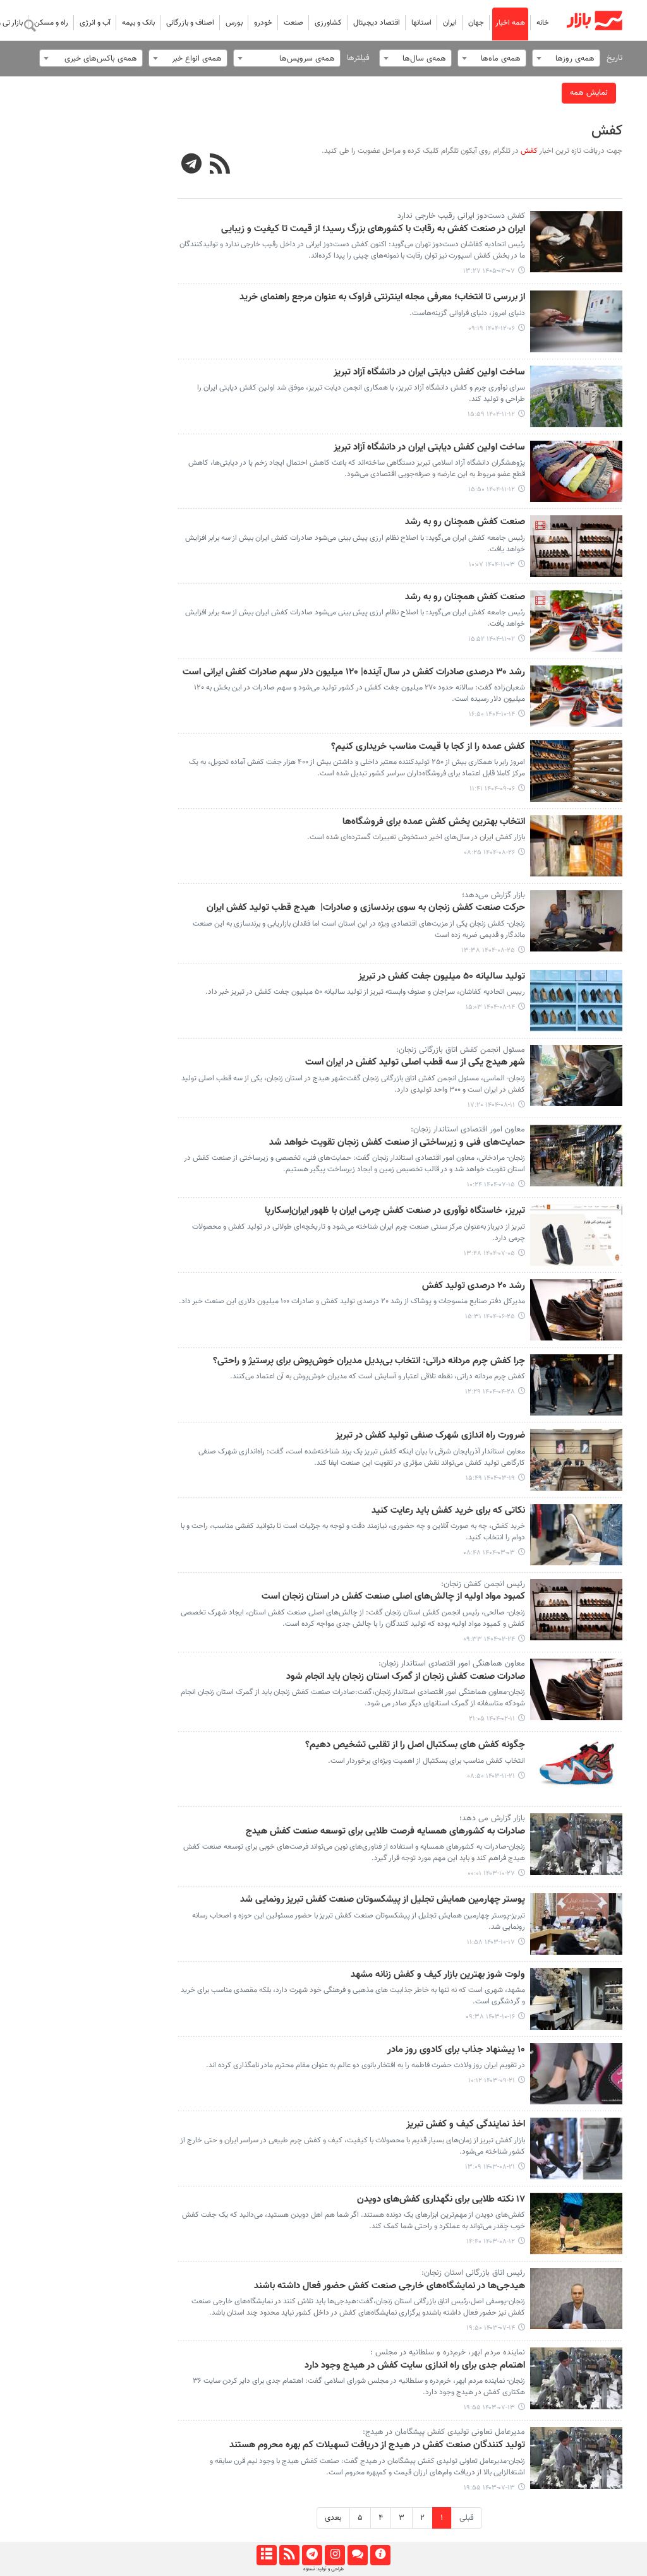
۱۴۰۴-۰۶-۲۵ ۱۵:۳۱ (490, 1317)
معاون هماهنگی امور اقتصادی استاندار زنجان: (452, 1664)
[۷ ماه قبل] (577, 546)
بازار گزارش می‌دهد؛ (493, 895)
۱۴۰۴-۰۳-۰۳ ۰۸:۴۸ (489, 1553)
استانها (421, 23)
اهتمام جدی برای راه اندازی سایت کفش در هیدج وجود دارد (415, 2366)
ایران (450, 23)
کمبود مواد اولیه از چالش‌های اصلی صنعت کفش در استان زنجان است (393, 1597)
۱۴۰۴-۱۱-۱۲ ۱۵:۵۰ (492, 490)
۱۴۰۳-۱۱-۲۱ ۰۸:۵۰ (491, 1776)
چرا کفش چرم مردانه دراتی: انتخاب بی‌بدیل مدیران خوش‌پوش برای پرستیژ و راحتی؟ (369, 1361)
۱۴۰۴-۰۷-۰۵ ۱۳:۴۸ (489, 1254)
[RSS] (220, 165)
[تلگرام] (312, 2555)
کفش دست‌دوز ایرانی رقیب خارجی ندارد (461, 216)
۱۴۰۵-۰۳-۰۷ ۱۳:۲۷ (489, 271)
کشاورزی (328, 23)
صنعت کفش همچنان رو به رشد (465, 522)
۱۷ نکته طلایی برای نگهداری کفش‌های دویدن (441, 2200)
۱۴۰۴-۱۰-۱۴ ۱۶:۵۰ (492, 714)
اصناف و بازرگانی (190, 23)
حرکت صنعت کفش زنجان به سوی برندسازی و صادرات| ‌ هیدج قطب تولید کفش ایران (366, 908)
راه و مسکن (51, 23)
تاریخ (614, 58)
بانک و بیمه (138, 23)
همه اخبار (510, 23)
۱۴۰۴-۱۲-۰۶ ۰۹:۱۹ (492, 329)
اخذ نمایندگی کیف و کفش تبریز (466, 2125)
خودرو (263, 23)
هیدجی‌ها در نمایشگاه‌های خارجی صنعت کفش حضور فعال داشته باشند (390, 2286)
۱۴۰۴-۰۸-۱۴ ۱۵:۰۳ (490, 1007)
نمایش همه (589, 93)
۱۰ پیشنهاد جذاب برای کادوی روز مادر (456, 2050)
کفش (607, 131)
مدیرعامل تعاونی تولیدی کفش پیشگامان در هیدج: (444, 2432)
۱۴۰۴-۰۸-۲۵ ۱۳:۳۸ (488, 951)
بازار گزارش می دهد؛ (492, 1818)
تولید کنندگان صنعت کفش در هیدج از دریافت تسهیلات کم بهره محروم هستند (377, 2445)
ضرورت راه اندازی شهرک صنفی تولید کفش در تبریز (430, 1436)
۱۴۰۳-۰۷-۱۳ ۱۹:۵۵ (489, 2408)
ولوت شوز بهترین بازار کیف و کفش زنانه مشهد (438, 1975)
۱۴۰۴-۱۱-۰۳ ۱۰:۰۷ (492, 565)
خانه (543, 23)
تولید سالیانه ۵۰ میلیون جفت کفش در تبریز (442, 977)
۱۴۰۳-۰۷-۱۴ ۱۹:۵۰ (491, 2328)
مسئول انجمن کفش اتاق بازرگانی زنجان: (461, 1050)
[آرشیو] (266, 2555)
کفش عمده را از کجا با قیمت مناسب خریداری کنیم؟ (428, 747)
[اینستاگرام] (335, 2555)
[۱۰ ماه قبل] (577, 1155)
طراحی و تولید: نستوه (323, 2569)
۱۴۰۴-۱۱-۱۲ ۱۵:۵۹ (491, 414)
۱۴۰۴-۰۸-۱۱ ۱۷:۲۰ (491, 1105)
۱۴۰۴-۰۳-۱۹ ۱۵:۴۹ (490, 1478)
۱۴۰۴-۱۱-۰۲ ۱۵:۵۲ (492, 639)
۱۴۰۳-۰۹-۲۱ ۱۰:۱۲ (492, 2081)
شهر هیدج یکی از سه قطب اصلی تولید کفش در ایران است (415, 1063)
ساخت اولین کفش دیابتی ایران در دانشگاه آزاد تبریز (429, 373)
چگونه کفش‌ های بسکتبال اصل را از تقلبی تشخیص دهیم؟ (415, 1745)
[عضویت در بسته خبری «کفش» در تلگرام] (192, 165)
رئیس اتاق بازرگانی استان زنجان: (473, 2273)
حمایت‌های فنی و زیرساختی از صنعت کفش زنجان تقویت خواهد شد (397, 1143)
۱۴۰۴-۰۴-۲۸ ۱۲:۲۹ (490, 1392)
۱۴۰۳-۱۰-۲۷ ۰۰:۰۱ (491, 1874)
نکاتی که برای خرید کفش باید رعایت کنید (448, 1511)
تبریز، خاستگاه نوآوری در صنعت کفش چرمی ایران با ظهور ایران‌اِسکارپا (395, 1211)
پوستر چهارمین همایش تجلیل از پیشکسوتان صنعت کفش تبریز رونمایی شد (383, 1900)
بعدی (333, 2518)
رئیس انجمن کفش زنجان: (483, 1584)
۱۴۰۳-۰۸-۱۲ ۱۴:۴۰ (491, 2242)
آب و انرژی (95, 23)
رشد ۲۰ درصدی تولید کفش (474, 1286)
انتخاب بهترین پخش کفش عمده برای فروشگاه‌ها (434, 822)
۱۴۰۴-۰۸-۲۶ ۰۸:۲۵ (489, 853)
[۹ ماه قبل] (577, 846)
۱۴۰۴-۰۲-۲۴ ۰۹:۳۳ (489, 1639)
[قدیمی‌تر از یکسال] (577, 1385)
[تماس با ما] (357, 2555)
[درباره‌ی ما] (380, 2555)
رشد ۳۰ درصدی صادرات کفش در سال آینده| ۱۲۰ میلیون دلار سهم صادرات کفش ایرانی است (354, 672)
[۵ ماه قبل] (577, 321)
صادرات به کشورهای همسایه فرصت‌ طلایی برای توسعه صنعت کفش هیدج (385, 1832)
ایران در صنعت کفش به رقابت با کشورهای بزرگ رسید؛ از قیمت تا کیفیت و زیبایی (373, 229)
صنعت (293, 23)
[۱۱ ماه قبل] (577, 1310)
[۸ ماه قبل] (577, 771)
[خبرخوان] (289, 2555)
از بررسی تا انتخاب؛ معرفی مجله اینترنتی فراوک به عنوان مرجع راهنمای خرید (382, 297)
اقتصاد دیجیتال (377, 23)
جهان (476, 23)
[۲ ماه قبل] (577, 242)
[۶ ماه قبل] (577, 397)
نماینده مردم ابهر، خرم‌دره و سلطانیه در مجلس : (448, 2352)
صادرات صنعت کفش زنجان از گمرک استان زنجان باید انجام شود (406, 1677)
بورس (234, 23)
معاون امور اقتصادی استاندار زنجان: (468, 1130)
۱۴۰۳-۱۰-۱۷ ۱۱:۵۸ (491, 1942)
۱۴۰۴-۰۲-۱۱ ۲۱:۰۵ (492, 1719)
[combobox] (566, 58)
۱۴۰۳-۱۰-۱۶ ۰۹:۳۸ (490, 2017)
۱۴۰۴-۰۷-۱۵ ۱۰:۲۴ (491, 1185)
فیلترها (358, 58)
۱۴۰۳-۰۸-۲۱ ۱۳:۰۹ (490, 2167)
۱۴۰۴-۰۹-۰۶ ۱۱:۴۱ (492, 789)
